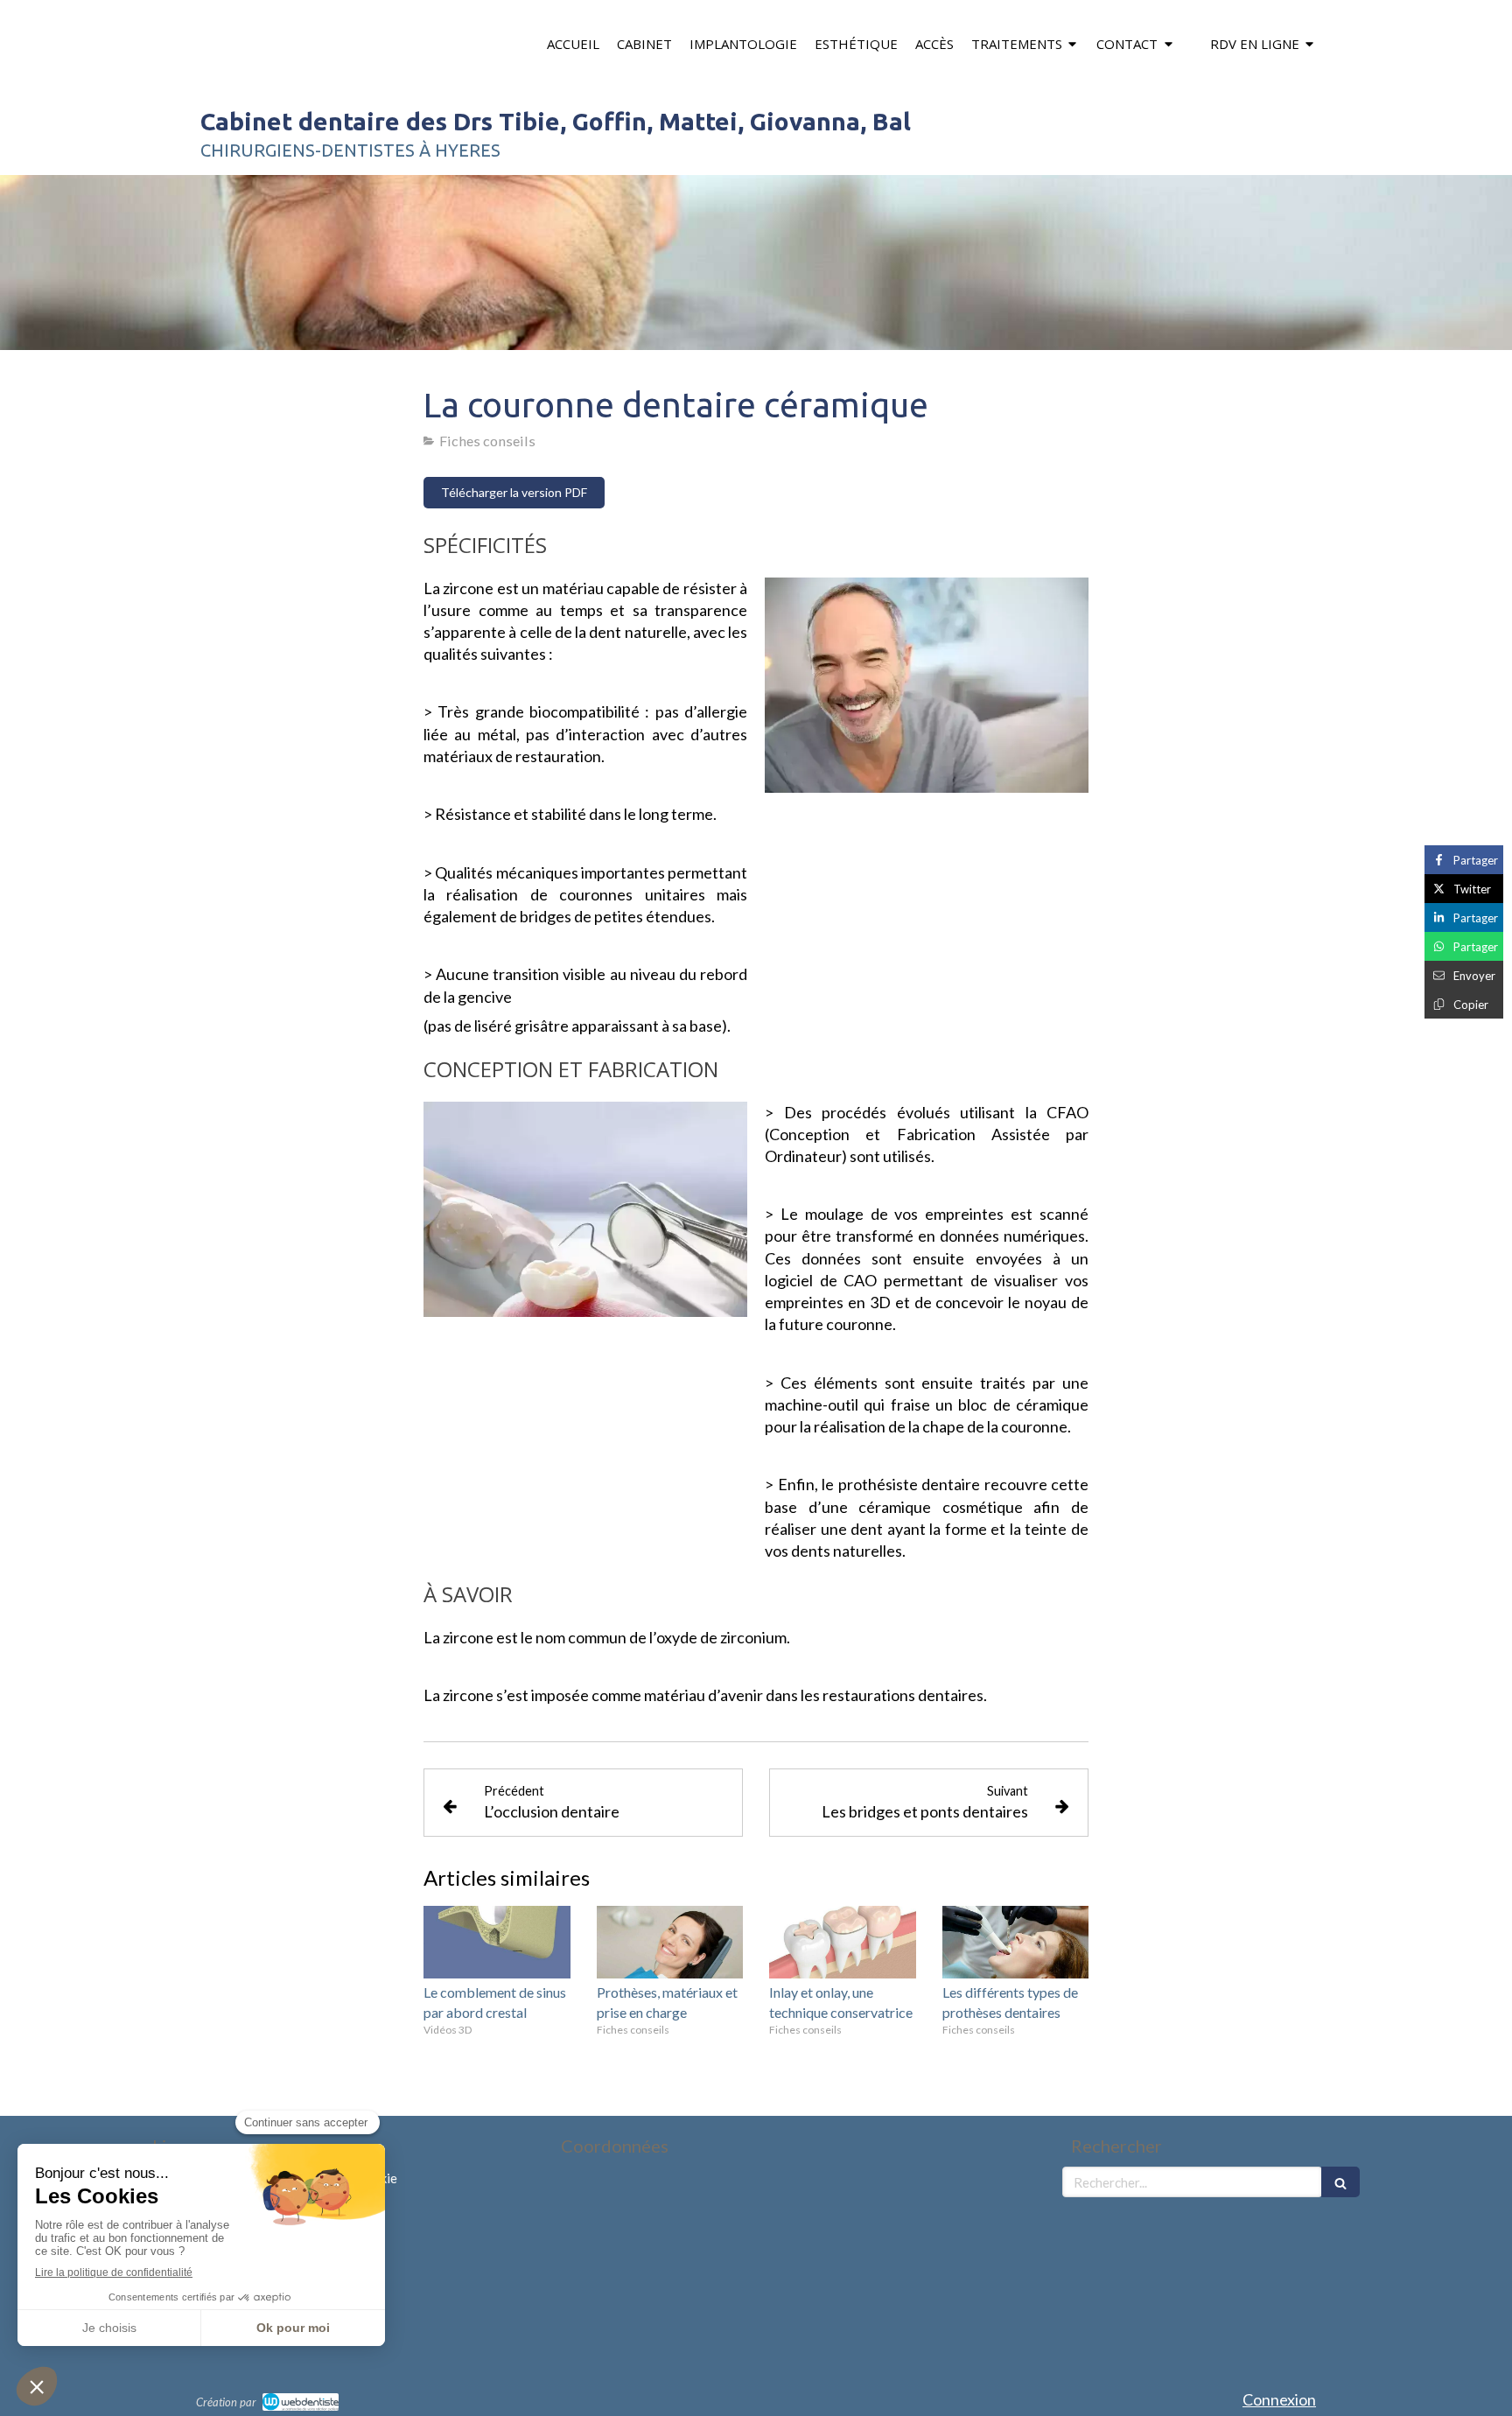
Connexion (1279, 2399)
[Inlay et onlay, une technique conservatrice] (843, 1943)
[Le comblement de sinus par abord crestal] (497, 1943)
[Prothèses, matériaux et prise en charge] (670, 1943)
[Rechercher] (1340, 2182)
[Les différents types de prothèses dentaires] (1016, 1943)
